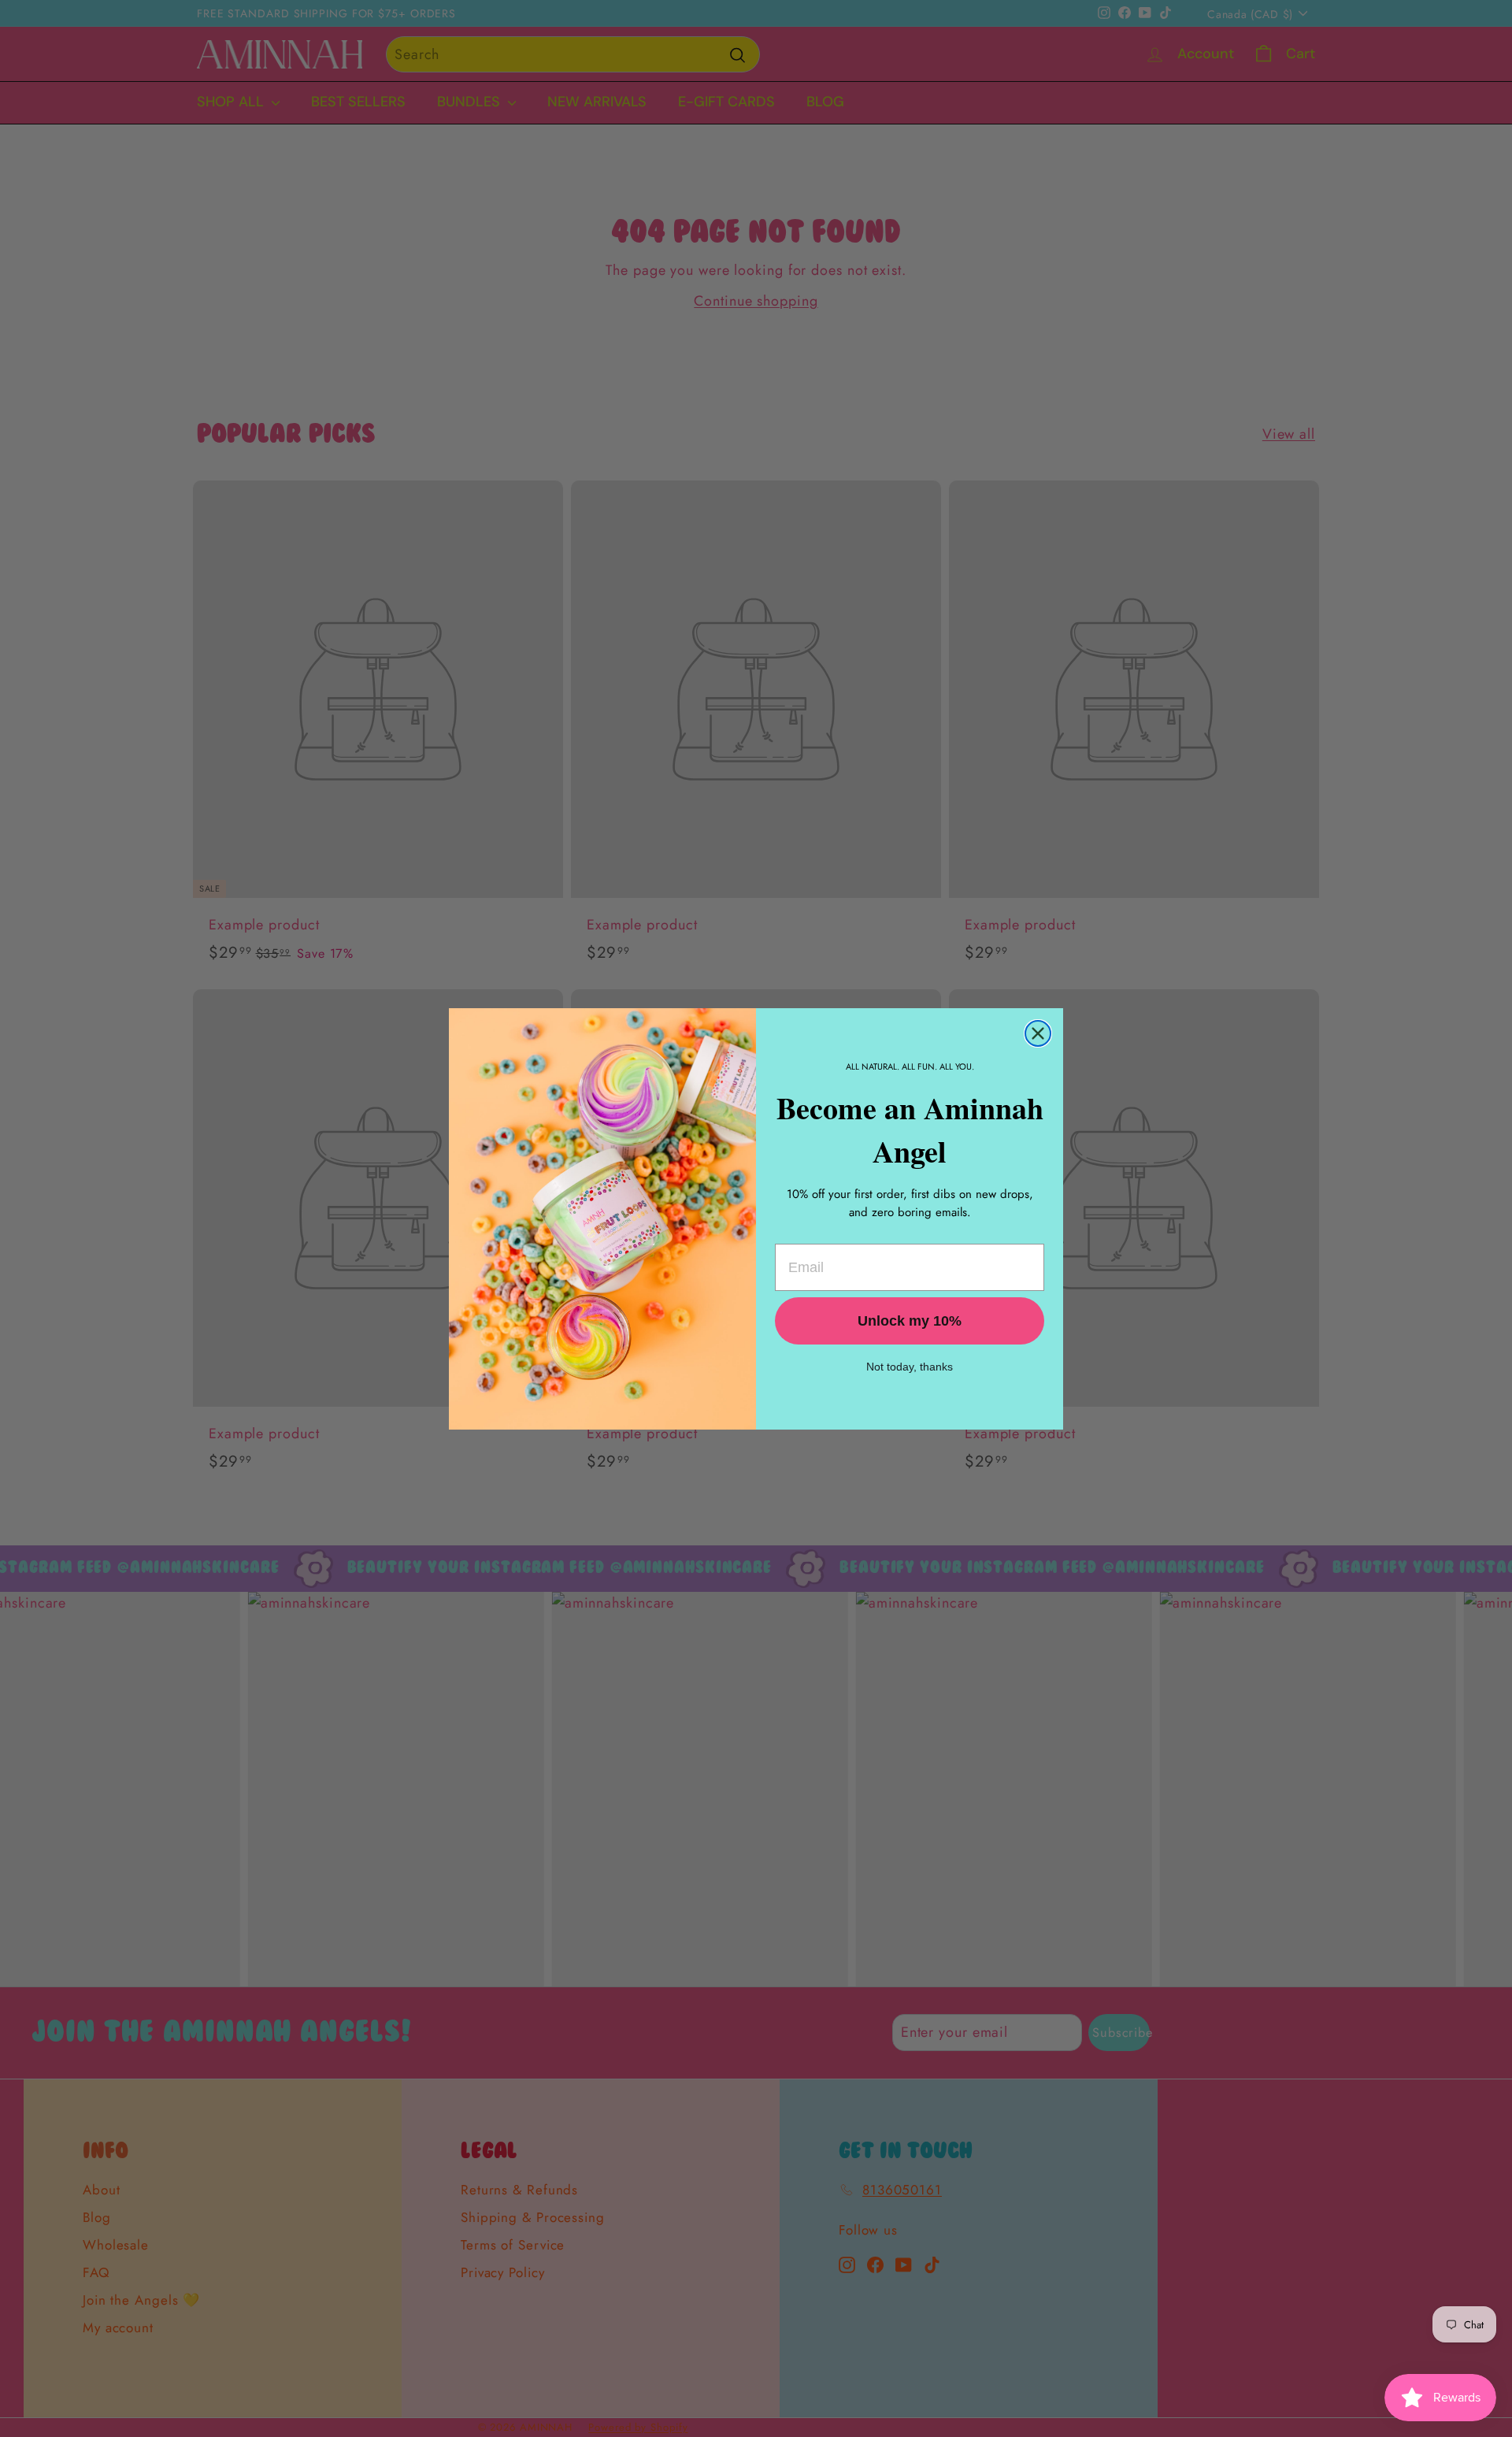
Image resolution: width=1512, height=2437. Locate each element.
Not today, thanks (910, 1367)
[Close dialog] (1038, 1033)
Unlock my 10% (910, 1321)
